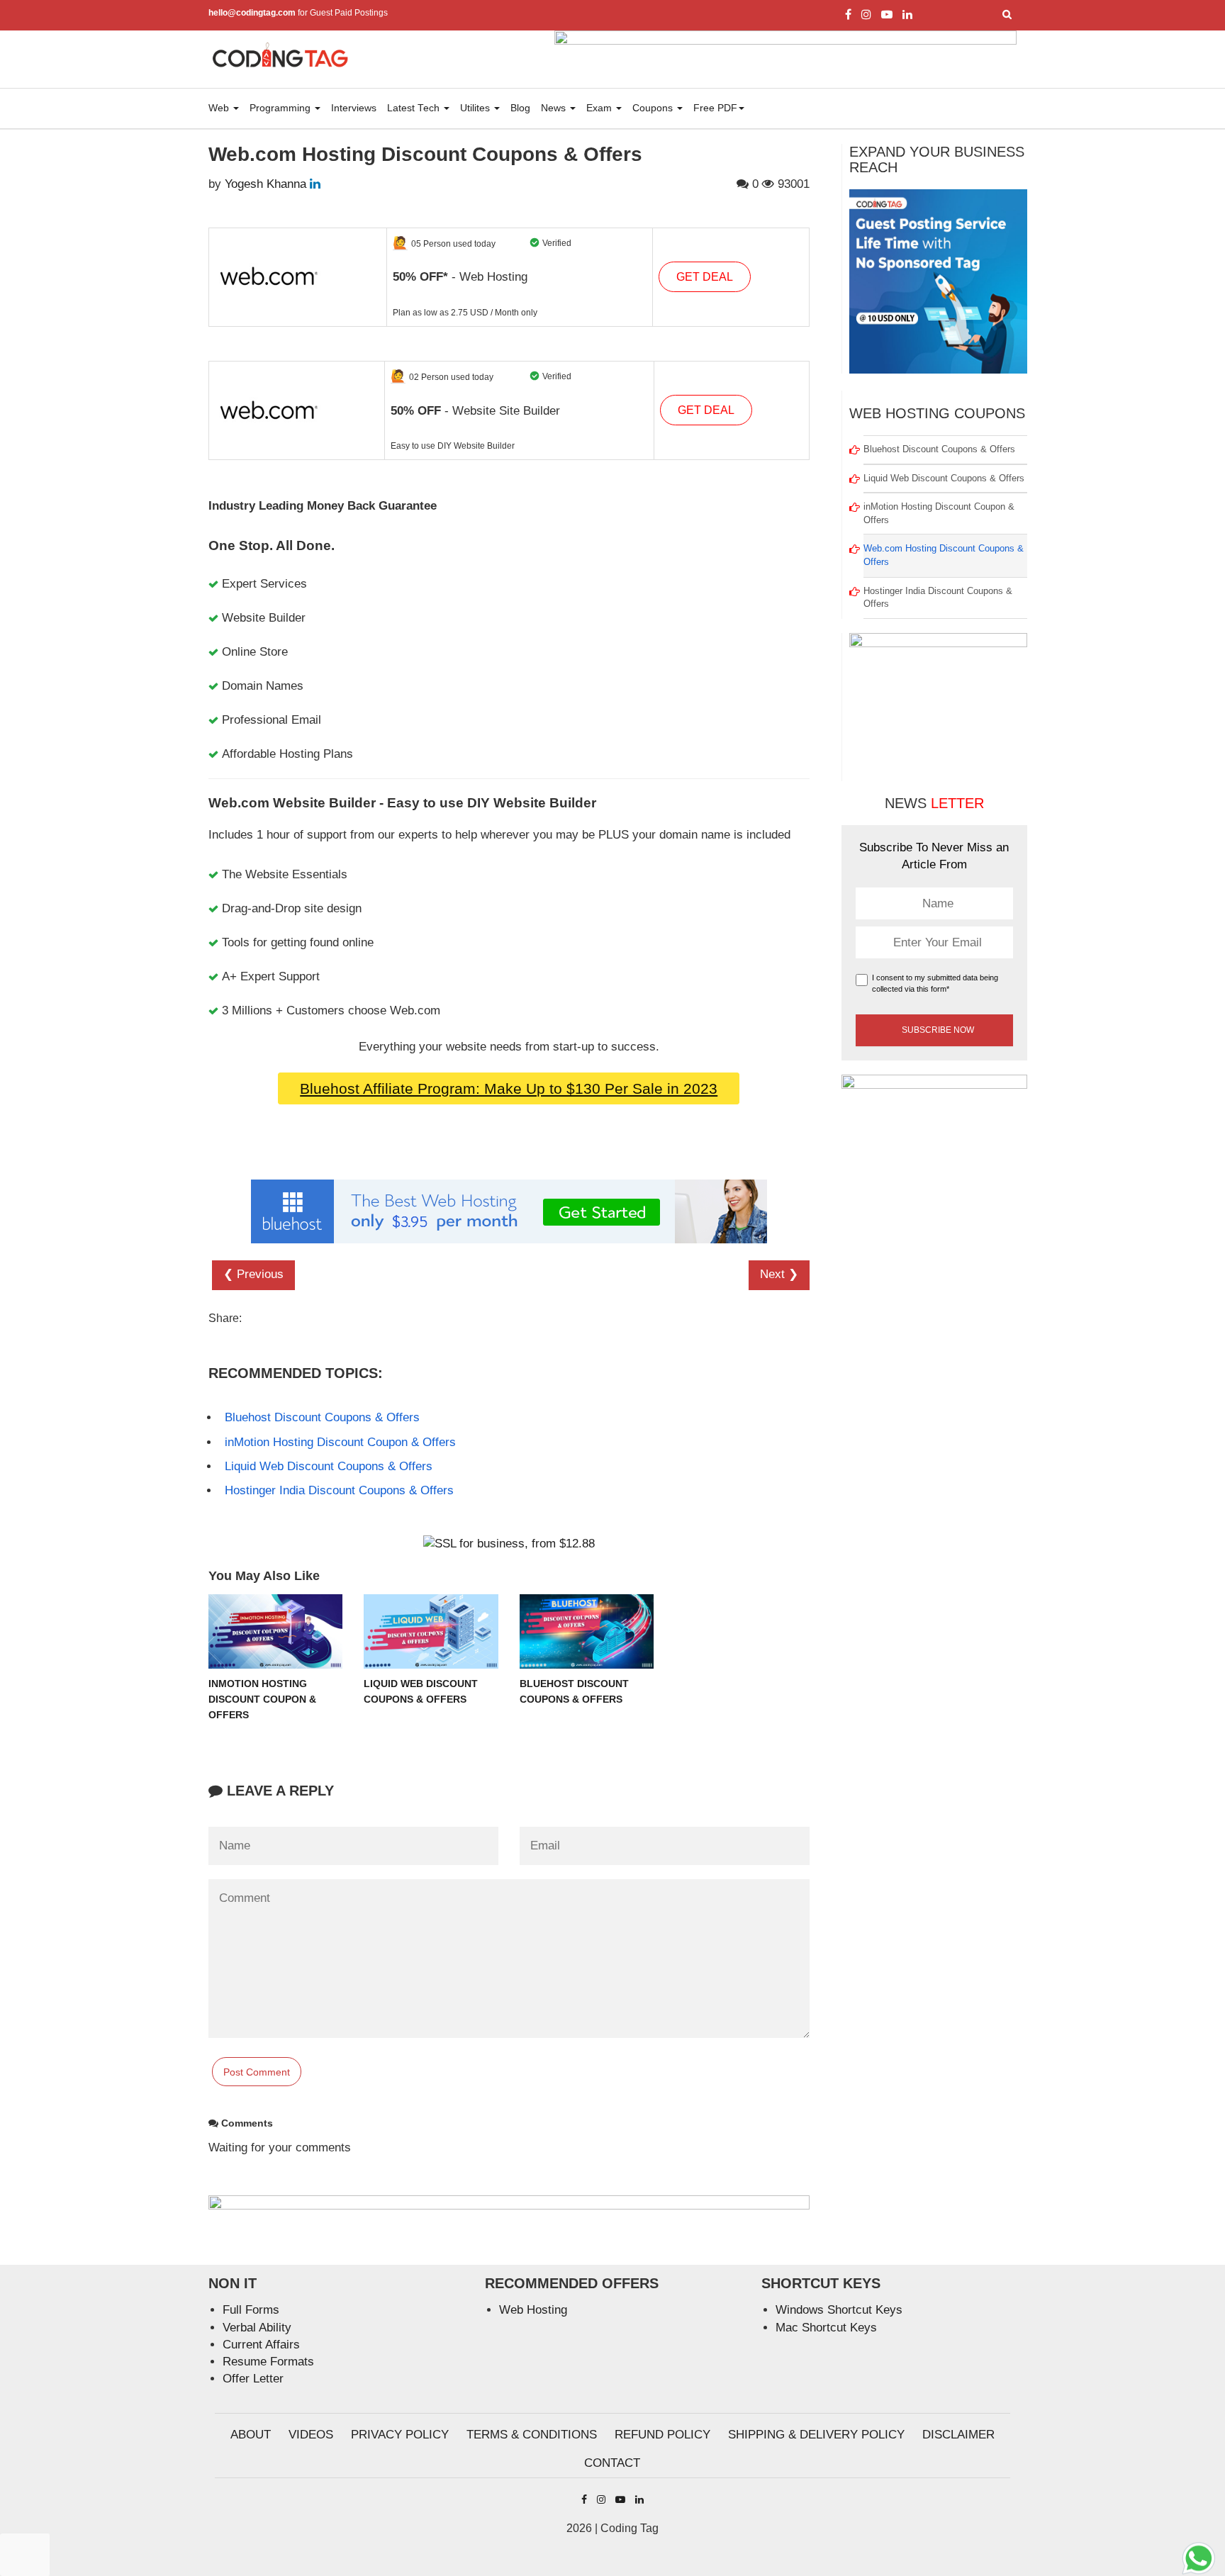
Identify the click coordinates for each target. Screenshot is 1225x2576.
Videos (311, 2435)
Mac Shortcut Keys (826, 2328)
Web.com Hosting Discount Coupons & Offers (944, 555)
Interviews (354, 108)
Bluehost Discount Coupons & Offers (322, 1417)
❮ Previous (253, 1274)
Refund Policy (662, 2435)
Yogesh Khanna (265, 184)
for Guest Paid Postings (298, 13)
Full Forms (251, 2310)
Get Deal (705, 277)
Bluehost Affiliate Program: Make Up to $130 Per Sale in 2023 (509, 1088)
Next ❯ (779, 1274)
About (251, 2435)
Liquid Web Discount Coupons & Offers (329, 1466)
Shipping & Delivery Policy (816, 2435)
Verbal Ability (257, 2328)
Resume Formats (268, 2362)
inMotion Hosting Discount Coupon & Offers (340, 1442)
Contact (612, 2463)
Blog (520, 108)
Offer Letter (253, 2379)
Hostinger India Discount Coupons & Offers (339, 1490)
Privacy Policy (400, 2435)
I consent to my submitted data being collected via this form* (935, 983)
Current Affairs (261, 2345)
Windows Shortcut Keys (839, 2310)
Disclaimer (958, 2435)
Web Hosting (533, 2310)
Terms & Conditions (532, 2435)
